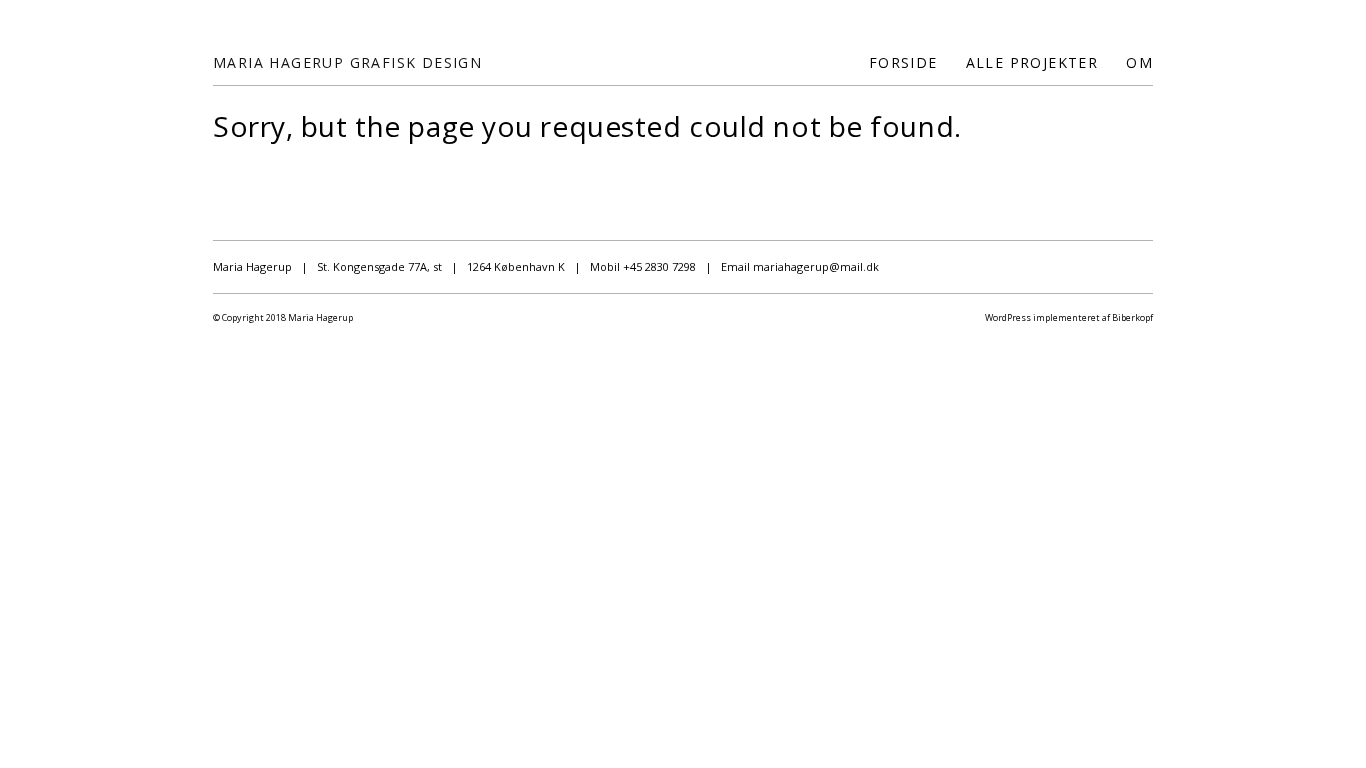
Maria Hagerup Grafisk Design (347, 62)
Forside (903, 62)
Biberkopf (1132, 317)
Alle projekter (1032, 62)
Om (1139, 62)
